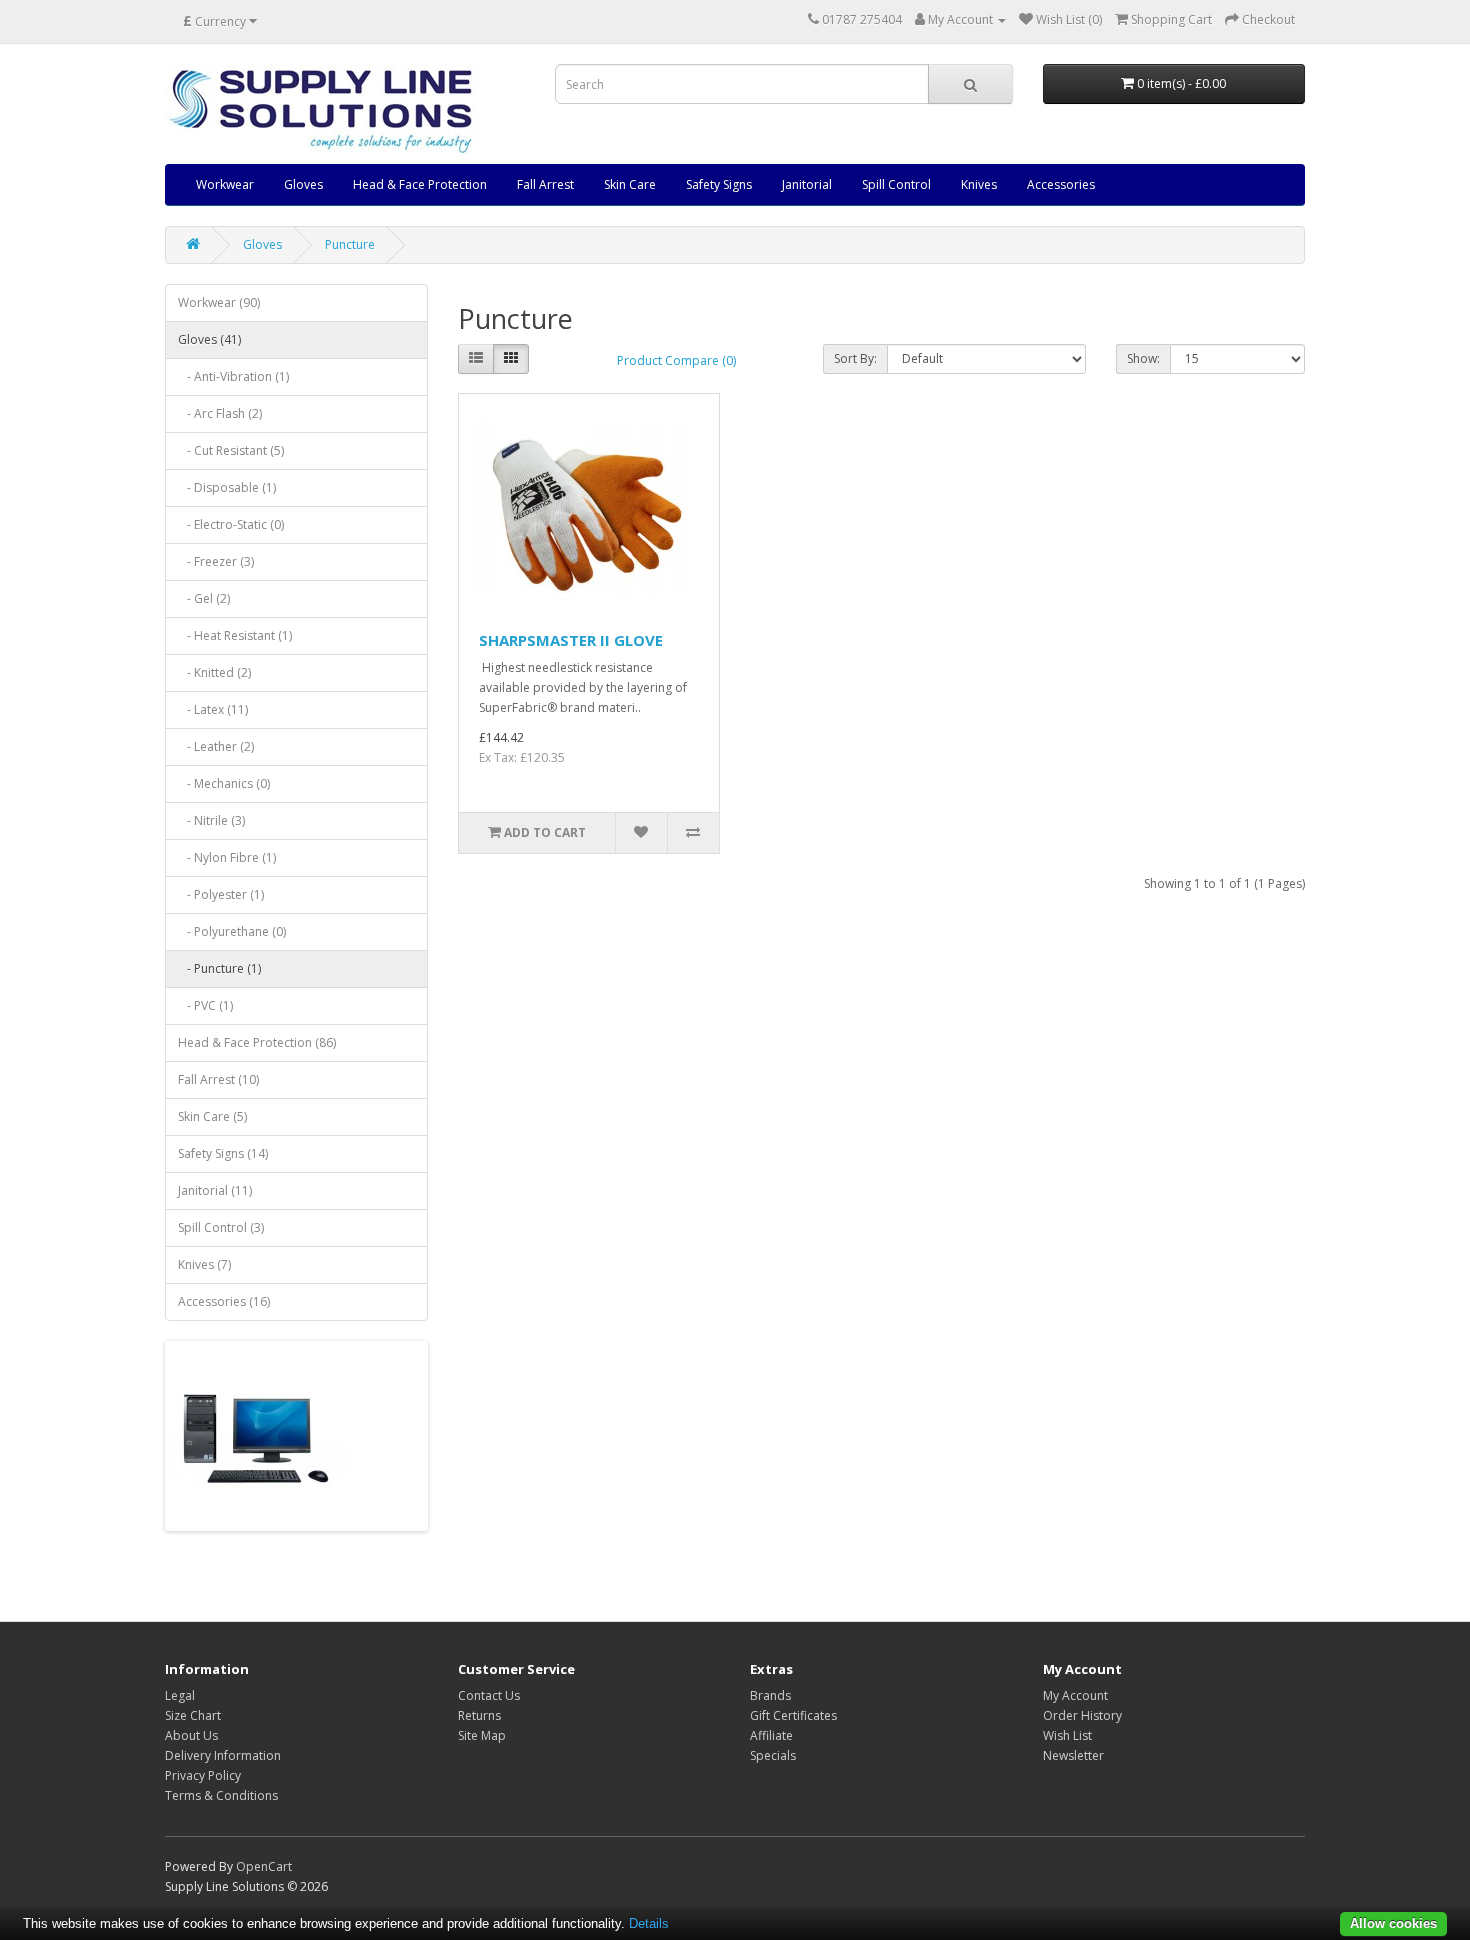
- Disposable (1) (227, 487)
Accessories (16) (224, 1301)
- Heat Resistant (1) (235, 635)
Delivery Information (223, 1755)
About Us (191, 1735)
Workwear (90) (219, 302)
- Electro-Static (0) (231, 524)
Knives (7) (204, 1264)
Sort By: (855, 358)
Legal (180, 1695)
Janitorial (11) (215, 1190)
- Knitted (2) (214, 672)
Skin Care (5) (212, 1116)
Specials (773, 1755)
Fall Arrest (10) (218, 1079)
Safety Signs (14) (223, 1153)
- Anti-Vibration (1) (233, 376)
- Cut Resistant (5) (231, 450)
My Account (1075, 1695)
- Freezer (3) (216, 561)
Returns (479, 1715)
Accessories (1061, 184)
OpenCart (264, 1866)
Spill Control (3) (221, 1227)
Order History (1082, 1715)
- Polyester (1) (221, 894)
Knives (979, 184)
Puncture (350, 244)
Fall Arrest (545, 184)
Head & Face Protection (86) (257, 1042)
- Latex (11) (213, 709)
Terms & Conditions (221, 1795)
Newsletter (1073, 1755)
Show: (1143, 358)
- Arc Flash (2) (220, 413)
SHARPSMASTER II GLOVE (571, 640)
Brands (770, 1695)
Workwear (225, 184)
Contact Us (489, 1695)
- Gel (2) (204, 598)
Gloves (303, 184)
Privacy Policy (203, 1775)
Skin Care (630, 184)
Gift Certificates (793, 1715)
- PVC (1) (205, 1005)
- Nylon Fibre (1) (227, 857)
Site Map (482, 1735)
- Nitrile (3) (211, 820)
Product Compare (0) (676, 360)
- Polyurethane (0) (232, 931)
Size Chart (193, 1715)
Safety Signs (719, 184)
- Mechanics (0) (224, 783)
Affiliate (771, 1735)
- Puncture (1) (219, 968)
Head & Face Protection (420, 184)
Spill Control (896, 184)
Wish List (1067, 1735)
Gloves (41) (209, 339)
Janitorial (807, 184)
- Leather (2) (216, 746)
